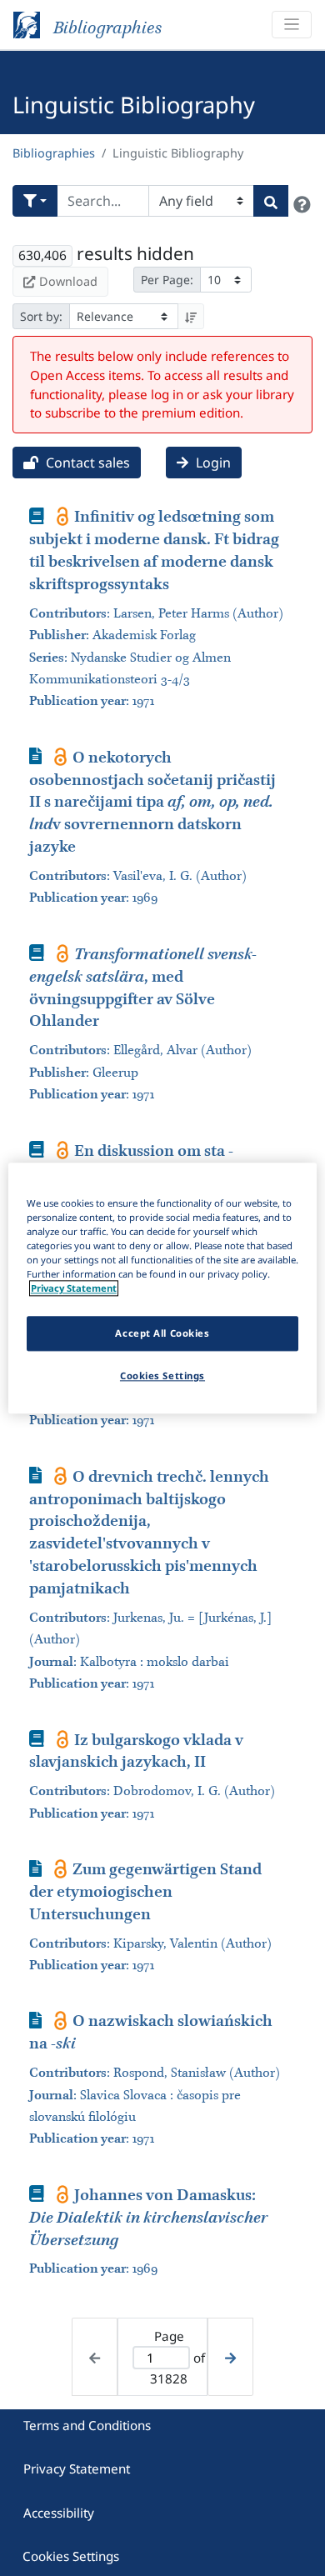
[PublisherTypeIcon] (63, 516)
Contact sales (86, 463)
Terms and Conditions (87, 2425)
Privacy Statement (77, 2468)
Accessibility (59, 2513)
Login (212, 463)
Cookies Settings (71, 2556)
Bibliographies (54, 153)
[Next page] (230, 2357)
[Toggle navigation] (292, 25)
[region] (163, 1288)
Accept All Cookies (162, 1333)
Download (68, 281)
